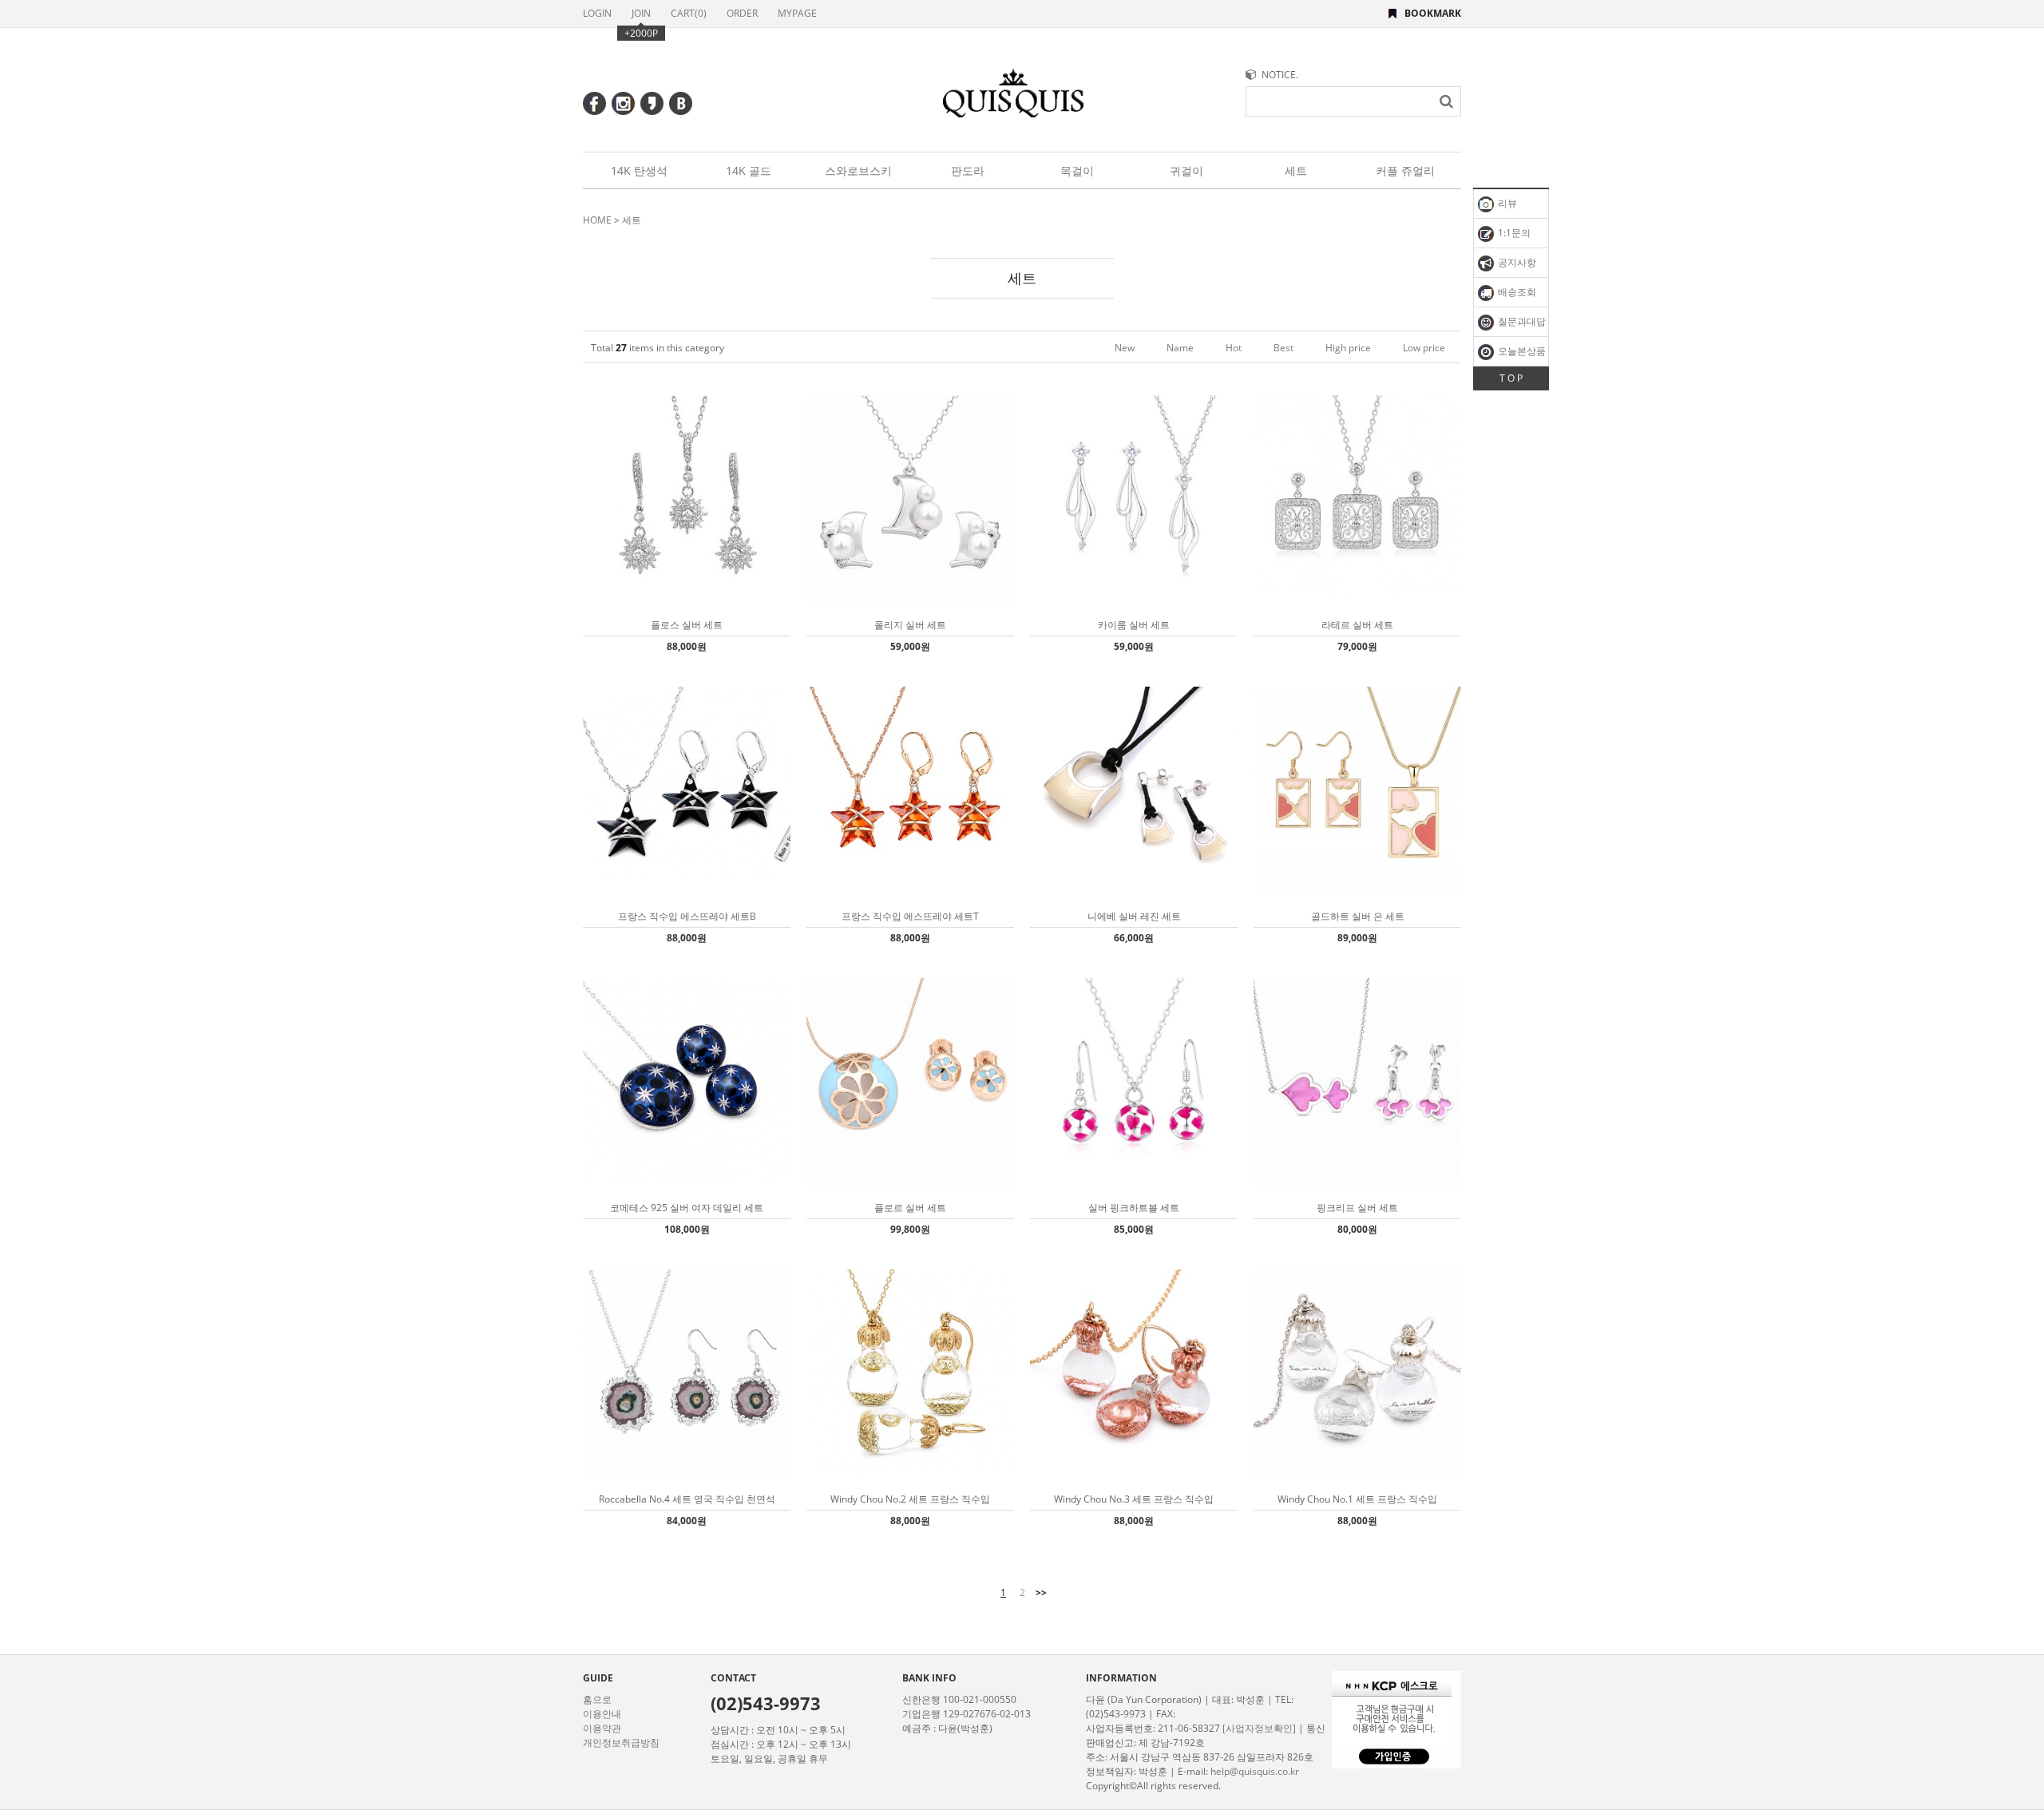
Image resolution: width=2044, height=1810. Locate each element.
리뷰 (1506, 203)
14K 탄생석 (639, 170)
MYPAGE (797, 13)
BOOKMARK (1433, 13)
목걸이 (1077, 170)
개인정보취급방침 (621, 1743)
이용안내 (602, 1714)
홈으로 (597, 1699)
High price (1348, 348)
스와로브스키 (858, 170)
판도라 (968, 170)
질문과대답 (1521, 321)
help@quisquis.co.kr (1255, 1771)
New (1125, 348)
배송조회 (1516, 292)
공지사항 (1516, 262)
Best (1283, 348)
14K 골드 (749, 170)
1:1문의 (1513, 233)
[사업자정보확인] (1259, 1728)
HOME (597, 220)
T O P (1511, 378)
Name (1180, 348)
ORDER (742, 13)
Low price (1424, 348)
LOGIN (597, 13)
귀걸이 (1186, 170)
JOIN (641, 13)
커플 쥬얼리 (1405, 170)
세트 (1296, 170)
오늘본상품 (1521, 351)
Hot (1234, 348)
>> (1041, 1592)
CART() (689, 13)
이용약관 (602, 1728)
